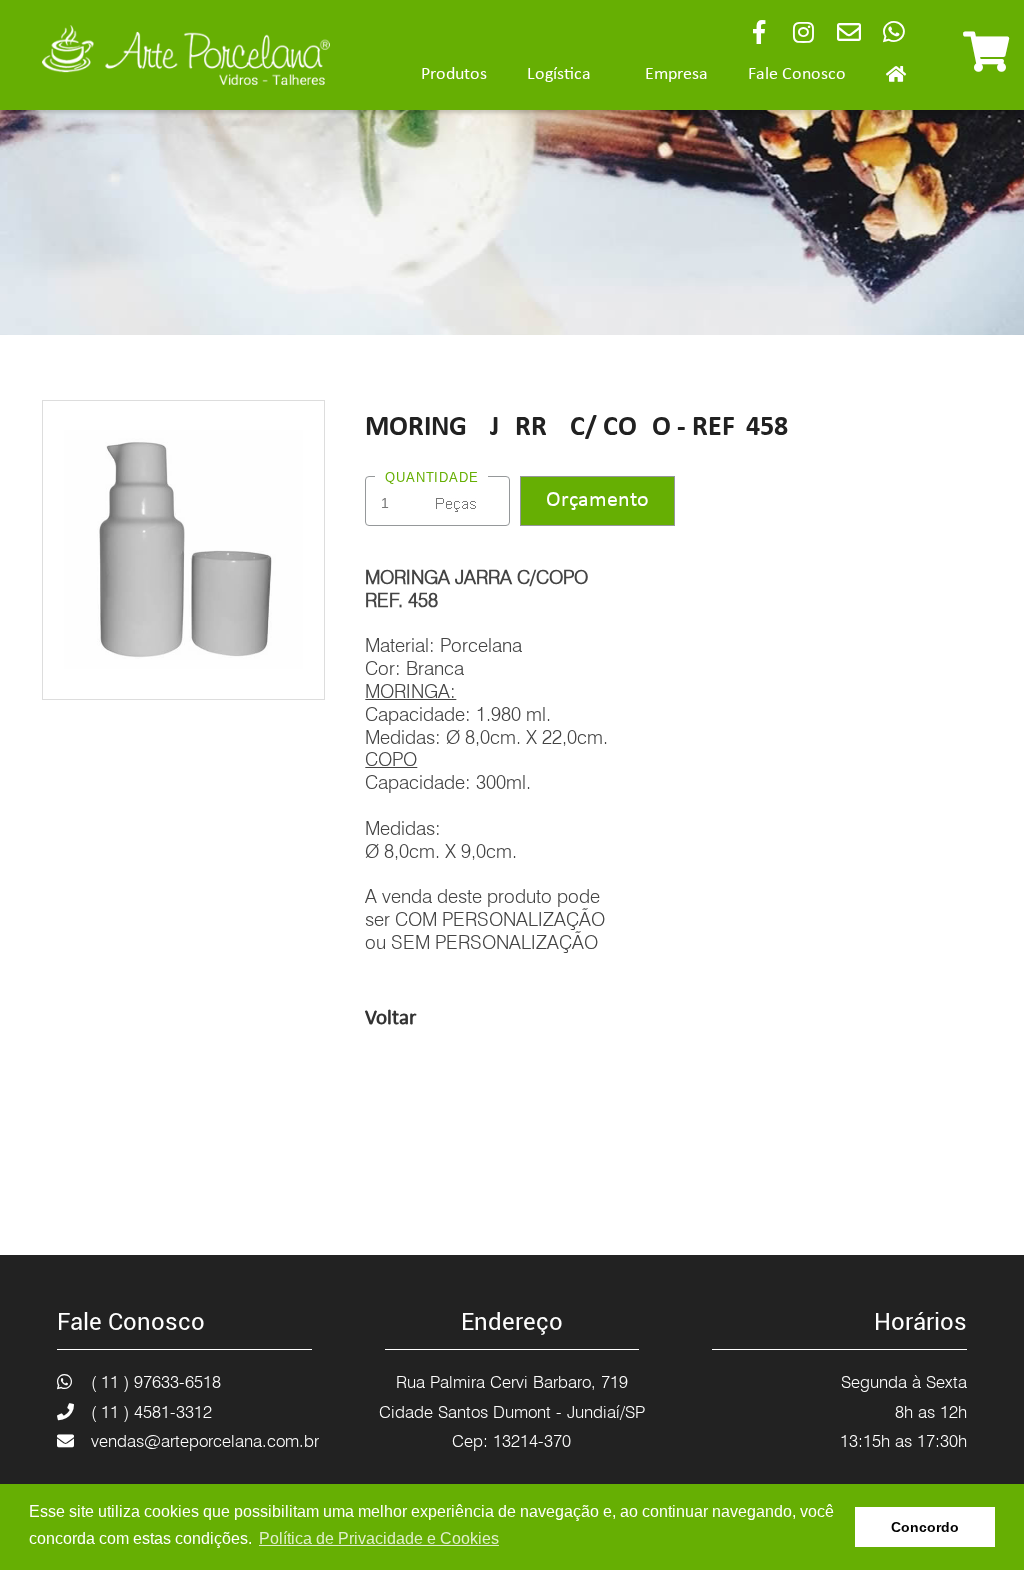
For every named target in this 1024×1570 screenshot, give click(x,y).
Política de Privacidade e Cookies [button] (379, 1538)
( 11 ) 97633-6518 (156, 1382)
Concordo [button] (925, 1527)
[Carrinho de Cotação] (986, 61)
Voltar (390, 1018)
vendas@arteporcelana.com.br (205, 1441)
